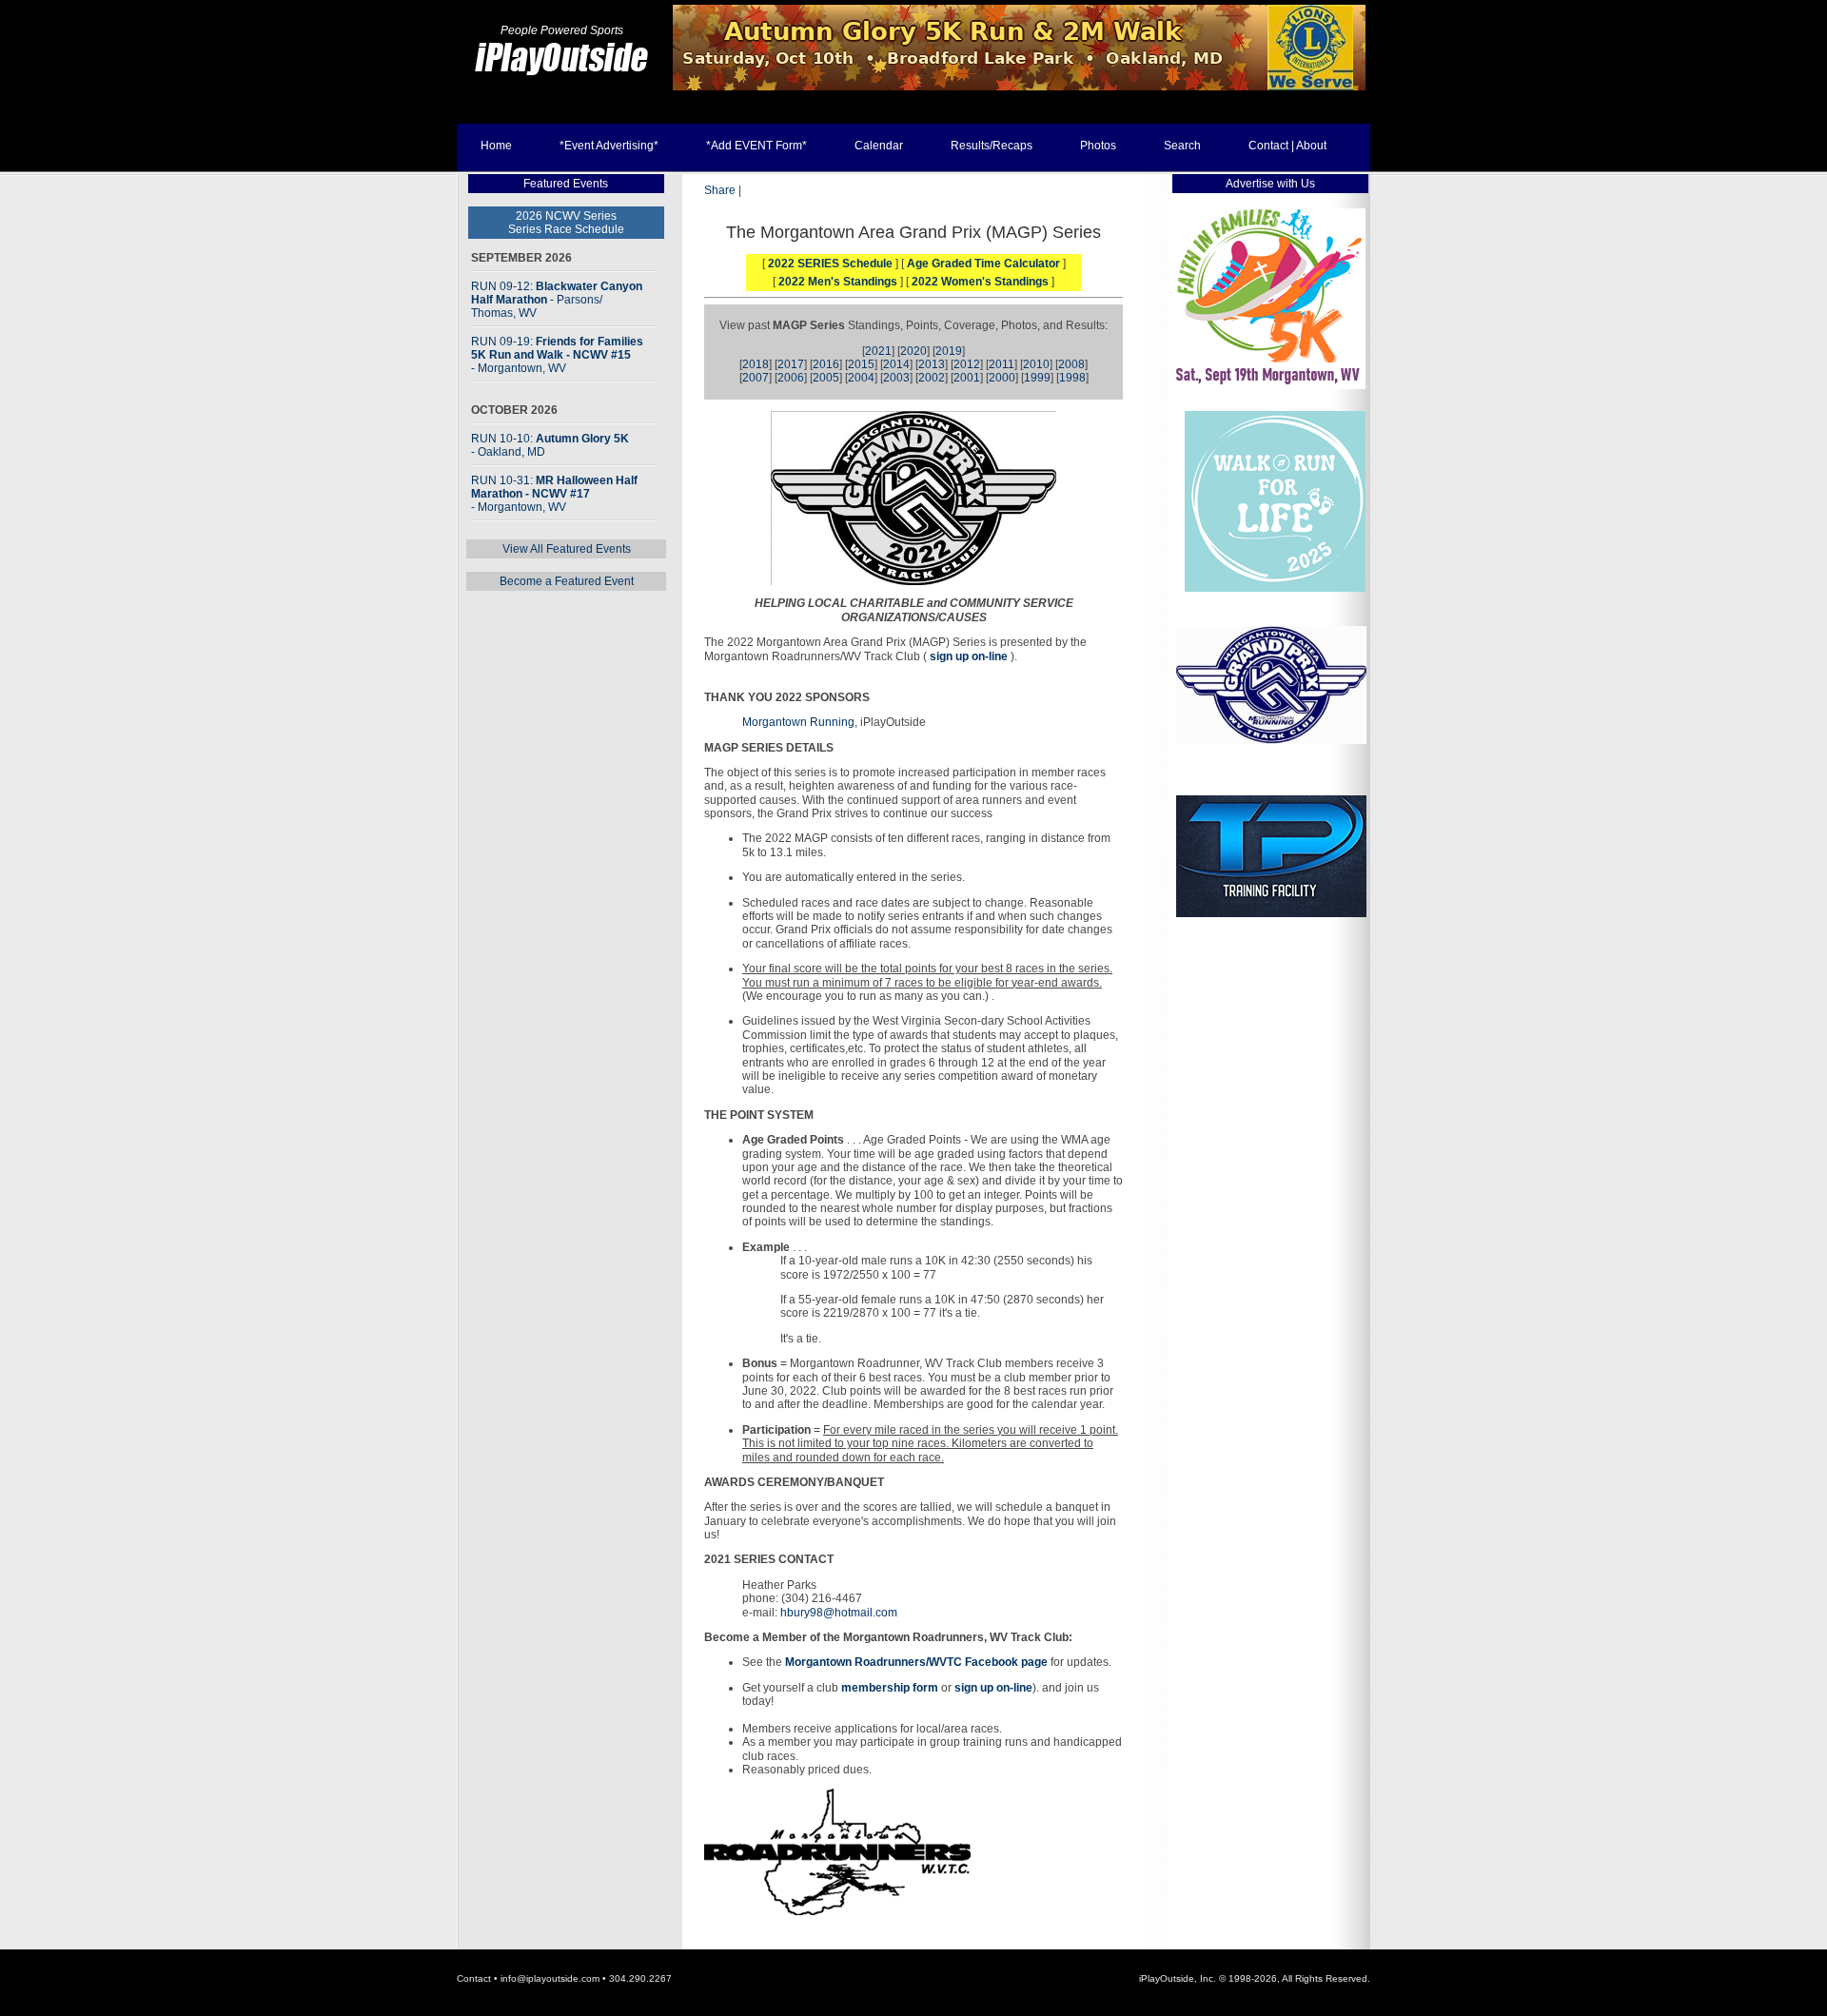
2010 (1036, 364)
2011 (1002, 364)
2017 (791, 364)
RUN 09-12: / (557, 300)
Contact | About (1287, 146)
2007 (756, 378)
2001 (967, 378)
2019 (949, 351)
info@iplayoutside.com (550, 1978)
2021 (878, 351)
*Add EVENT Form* (756, 146)
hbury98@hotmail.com (839, 1613)
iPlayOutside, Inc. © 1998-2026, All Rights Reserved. (1255, 1978)
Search (1182, 146)
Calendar (879, 146)
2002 (932, 378)
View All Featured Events (567, 549)
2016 (826, 364)
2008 (1071, 364)
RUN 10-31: (554, 494)
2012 (967, 364)
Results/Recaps (992, 146)
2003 (896, 378)
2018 (756, 364)
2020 (913, 351)
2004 (861, 378)
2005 (826, 378)
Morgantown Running (798, 722)
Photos (1098, 146)
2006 (791, 378)
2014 (896, 364)
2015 (861, 364)
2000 (1002, 378)
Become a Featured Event (567, 581)
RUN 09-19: (557, 355)
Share (720, 190)
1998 (1072, 378)
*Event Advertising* (609, 146)
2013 (932, 364)
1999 (1037, 378)
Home (496, 146)
